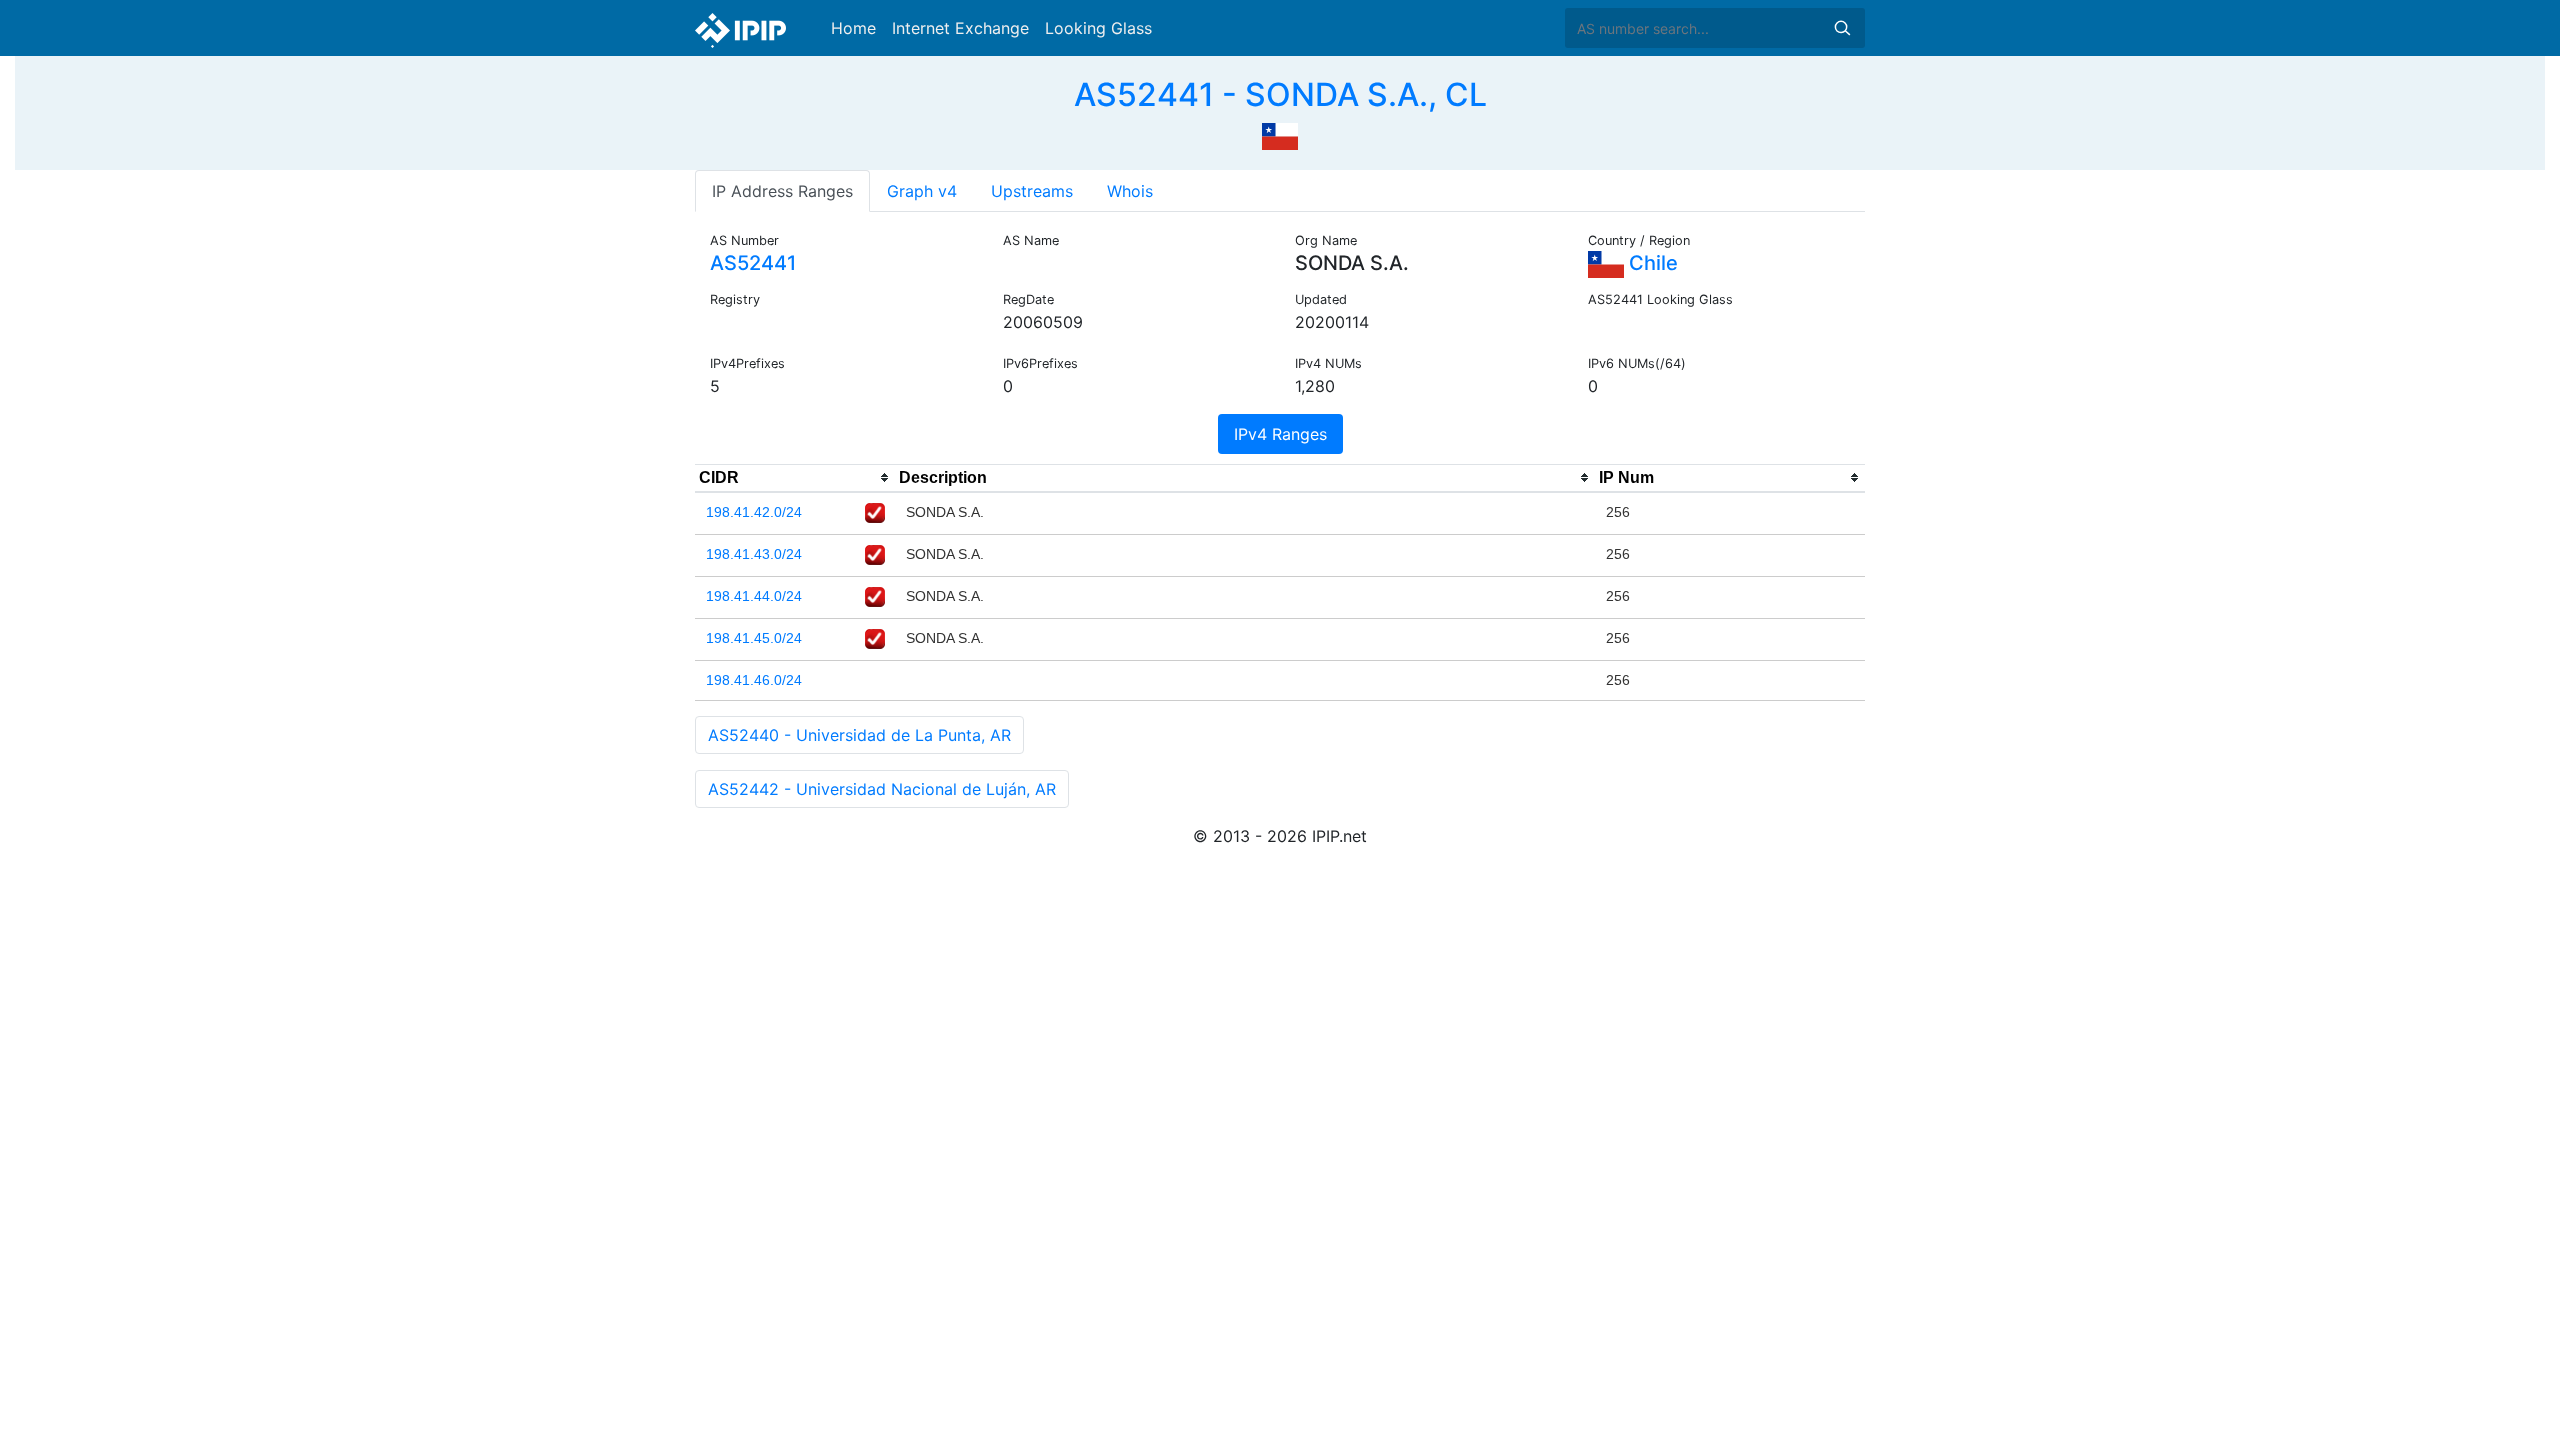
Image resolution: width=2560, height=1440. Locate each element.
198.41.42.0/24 (754, 512)
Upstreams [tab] (1032, 191)
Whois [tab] (1130, 191)
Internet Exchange (960, 28)
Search (1842, 28)
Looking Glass (1098, 28)
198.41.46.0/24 (754, 680)
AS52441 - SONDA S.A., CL (1280, 94)
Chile (1651, 263)
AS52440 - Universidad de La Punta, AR (859, 735)
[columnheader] (795, 478)
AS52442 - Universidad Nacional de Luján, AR (882, 789)
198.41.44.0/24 (754, 596)
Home (853, 28)
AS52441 (753, 263)
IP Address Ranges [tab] (782, 191)
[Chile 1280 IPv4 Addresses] (1280, 134)
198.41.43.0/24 (754, 554)
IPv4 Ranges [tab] (1280, 434)
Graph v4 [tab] (922, 191)
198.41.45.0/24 (754, 638)
